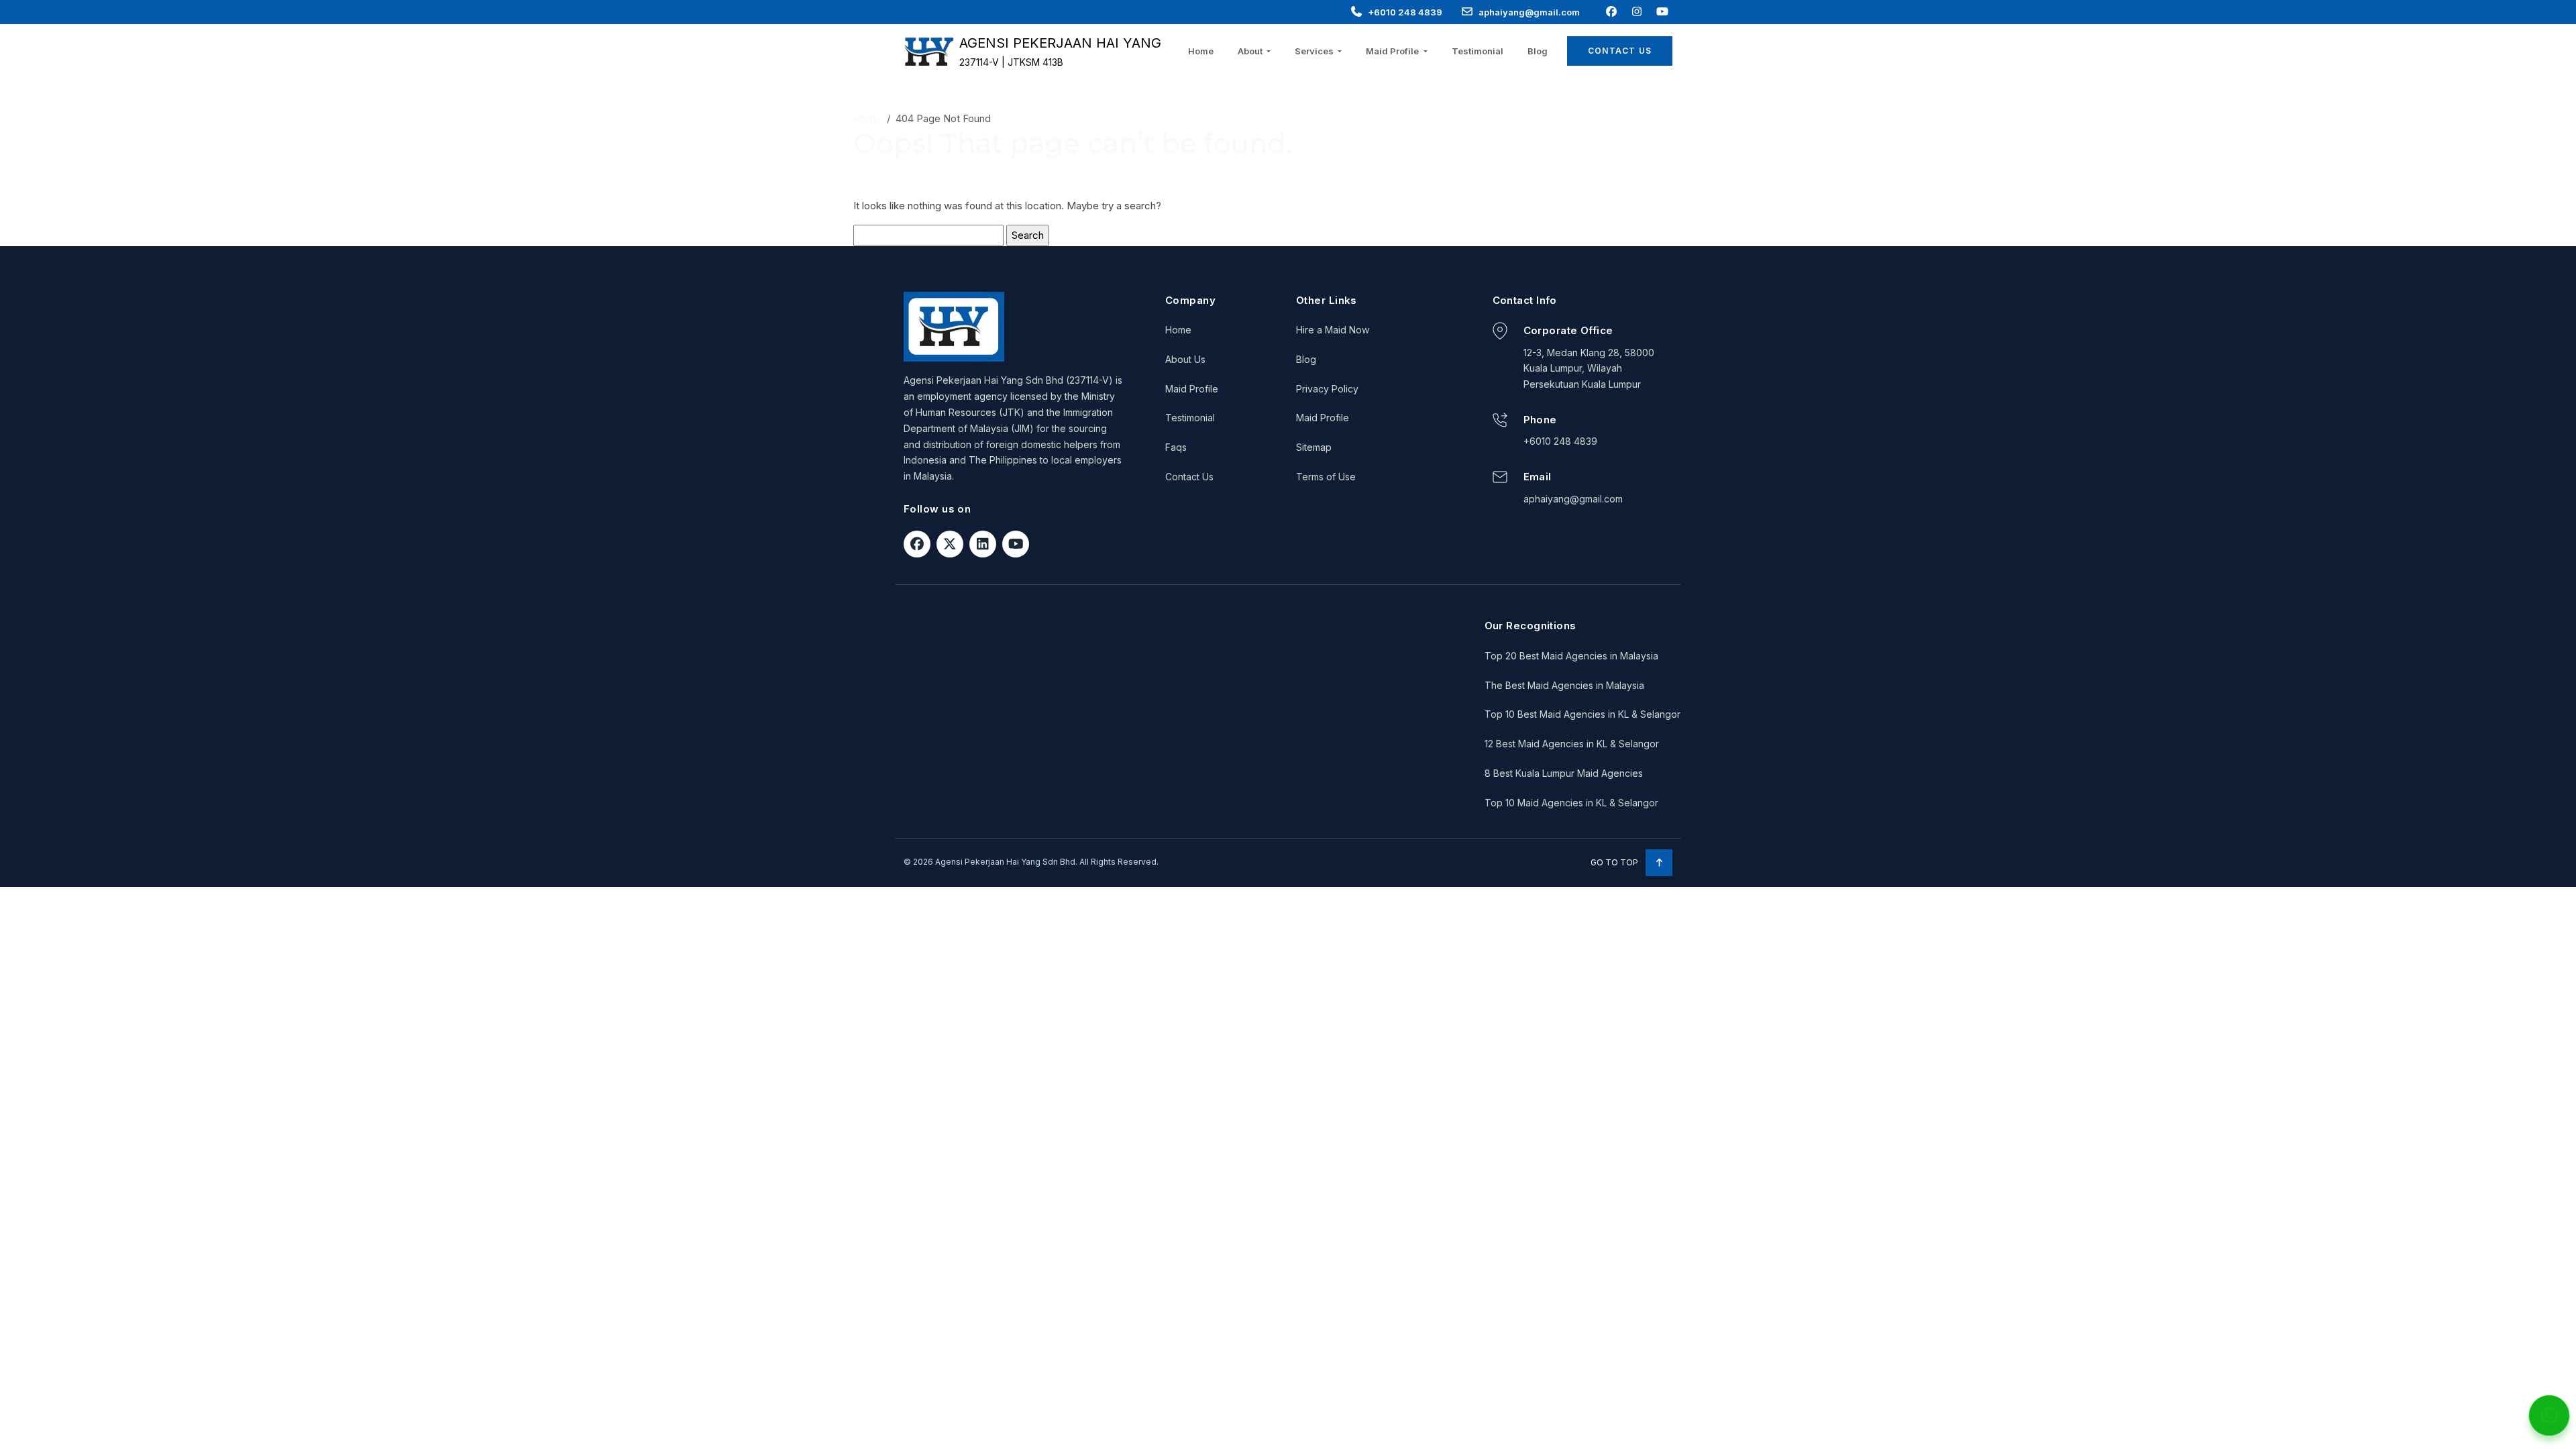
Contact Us (1620, 51)
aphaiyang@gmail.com (1529, 12)
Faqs (1176, 447)
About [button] (1251, 51)
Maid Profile (1192, 389)
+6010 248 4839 (1405, 12)
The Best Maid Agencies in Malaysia (1564, 685)
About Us (1185, 359)
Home (1201, 51)
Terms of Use (1326, 477)
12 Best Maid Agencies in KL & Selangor (1572, 744)
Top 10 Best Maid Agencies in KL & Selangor (1582, 714)
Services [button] (1315, 51)
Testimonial (1478, 51)
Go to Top (1615, 862)
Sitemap (1314, 447)
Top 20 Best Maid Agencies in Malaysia (1571, 656)
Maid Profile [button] (1393, 51)
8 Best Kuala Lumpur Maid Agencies (1564, 773)
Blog (1538, 51)
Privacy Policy (1327, 389)
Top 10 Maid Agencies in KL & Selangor (1571, 803)
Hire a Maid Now (1333, 330)
